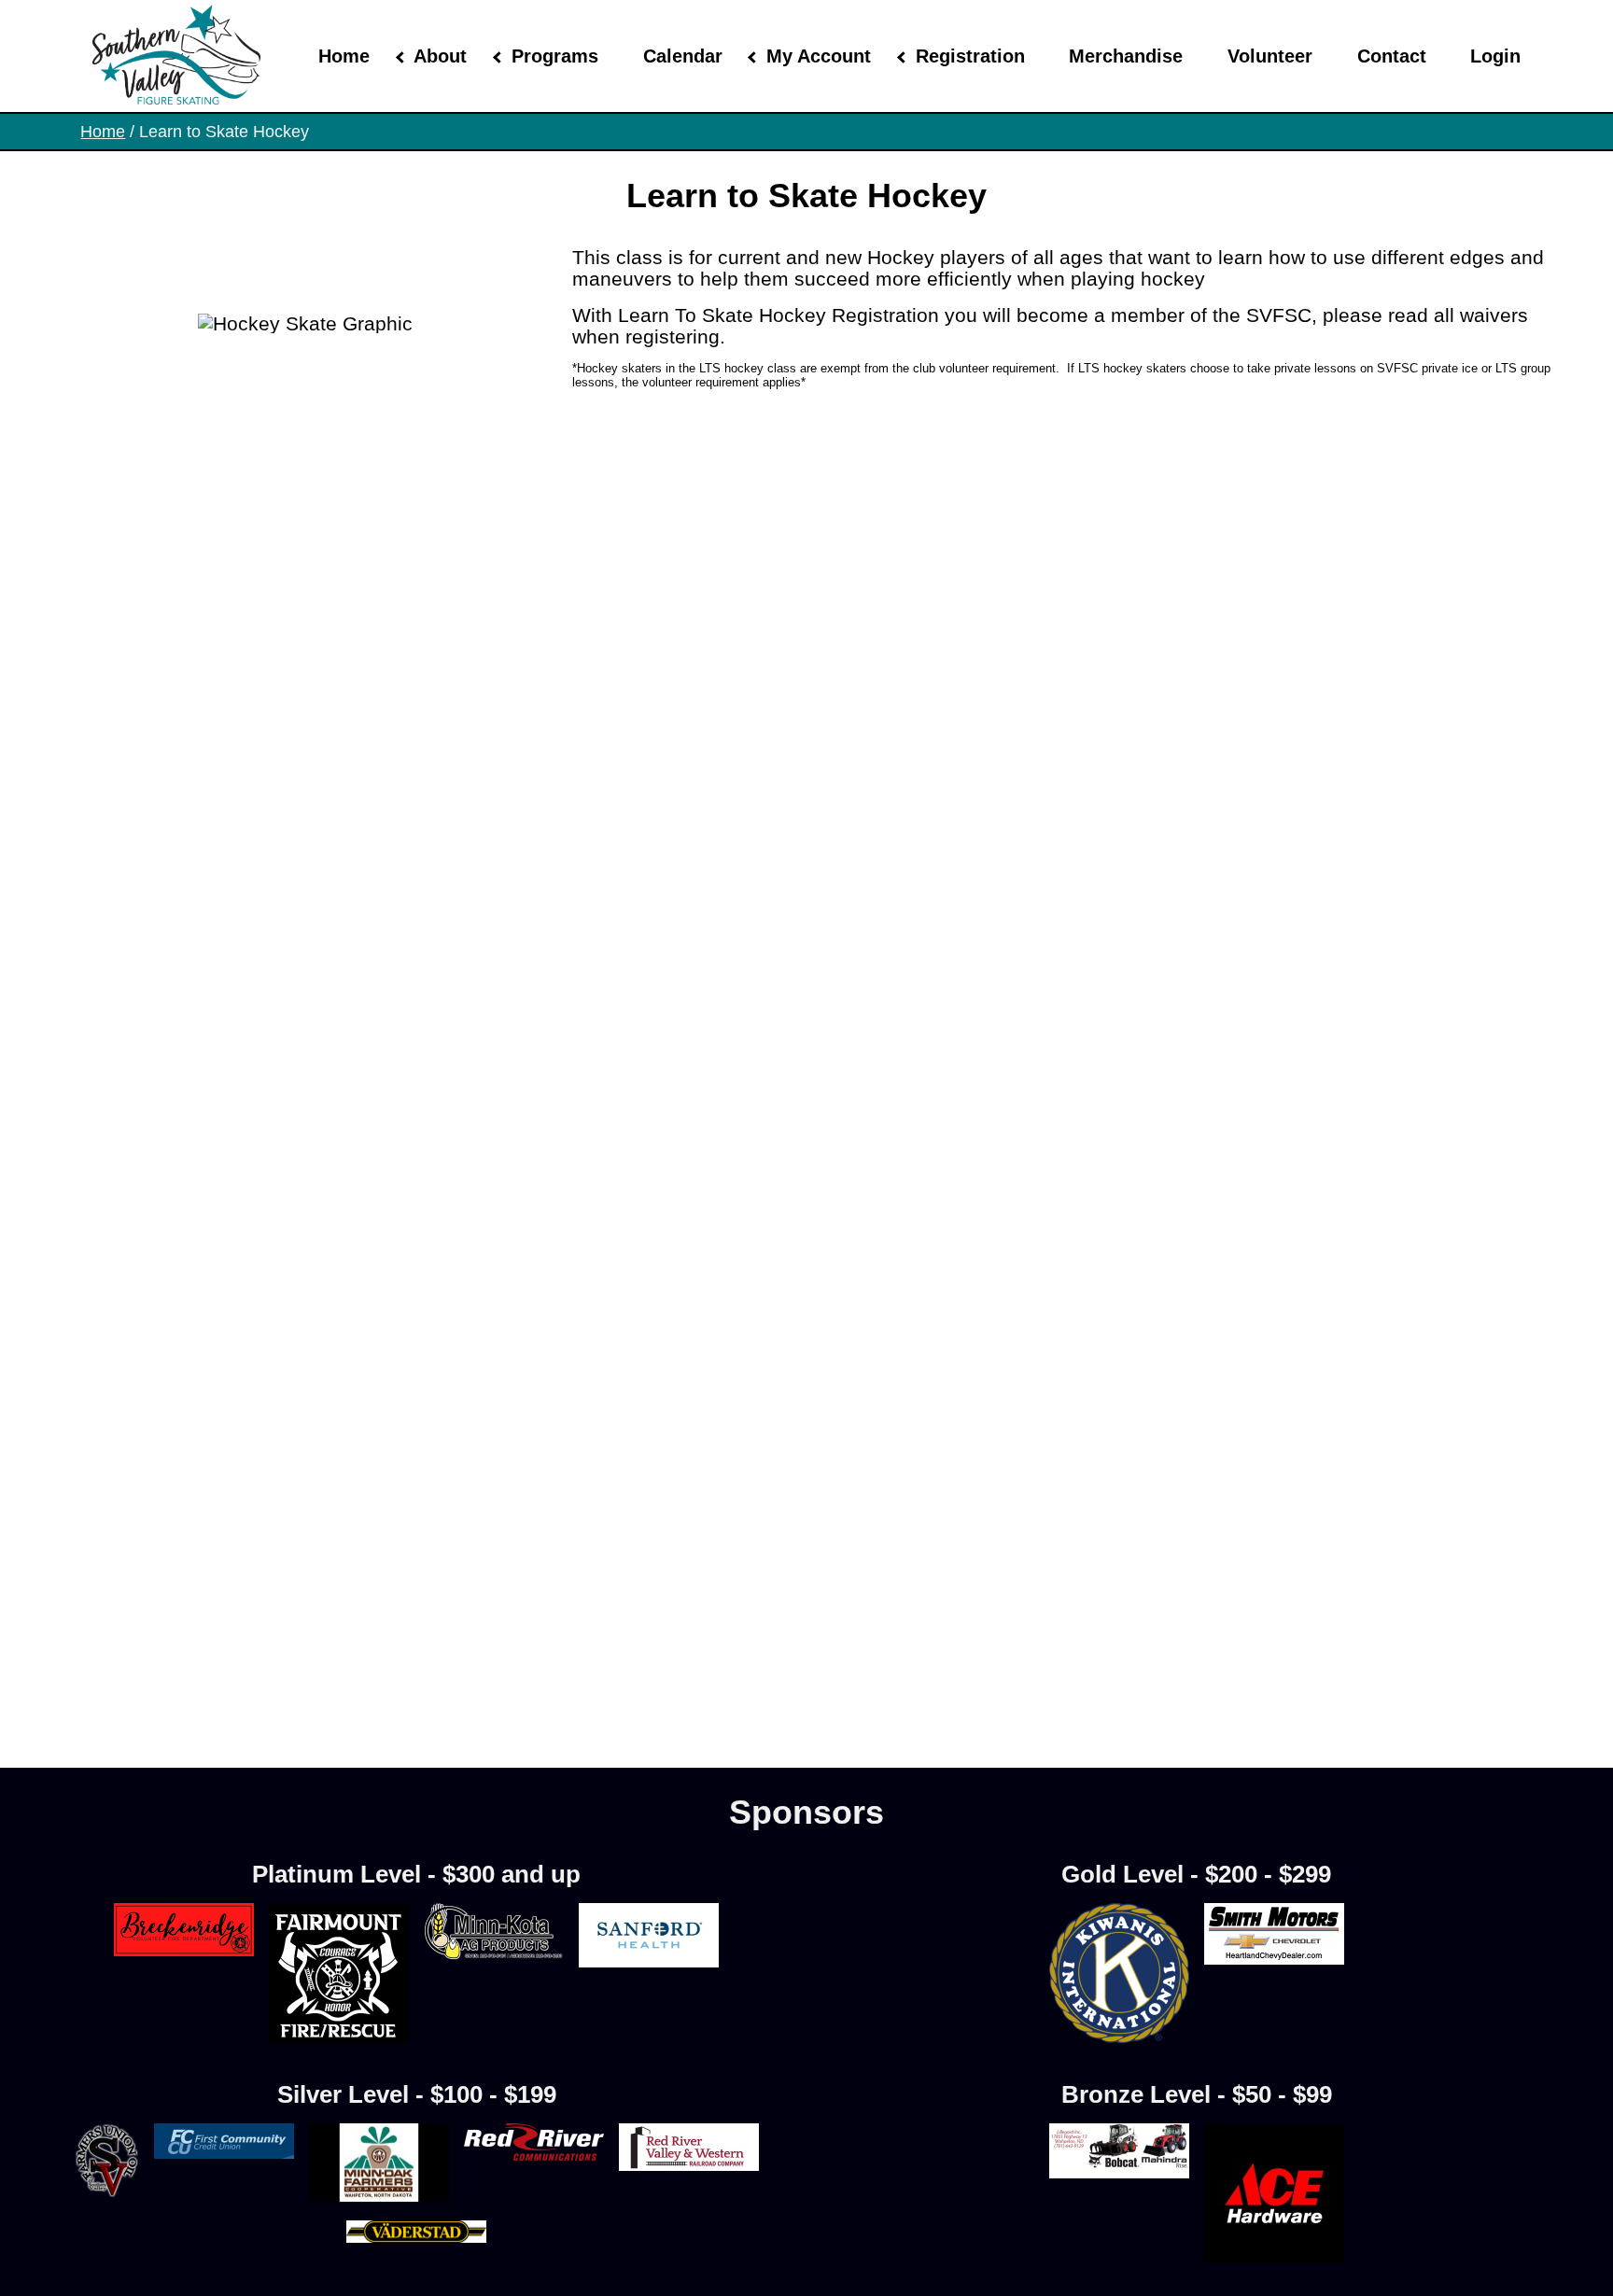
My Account (819, 56)
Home (344, 56)
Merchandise (1126, 56)
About (440, 56)
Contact (1392, 56)
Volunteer (1270, 56)
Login (1495, 56)
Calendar (683, 56)
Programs (555, 56)
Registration (970, 56)
